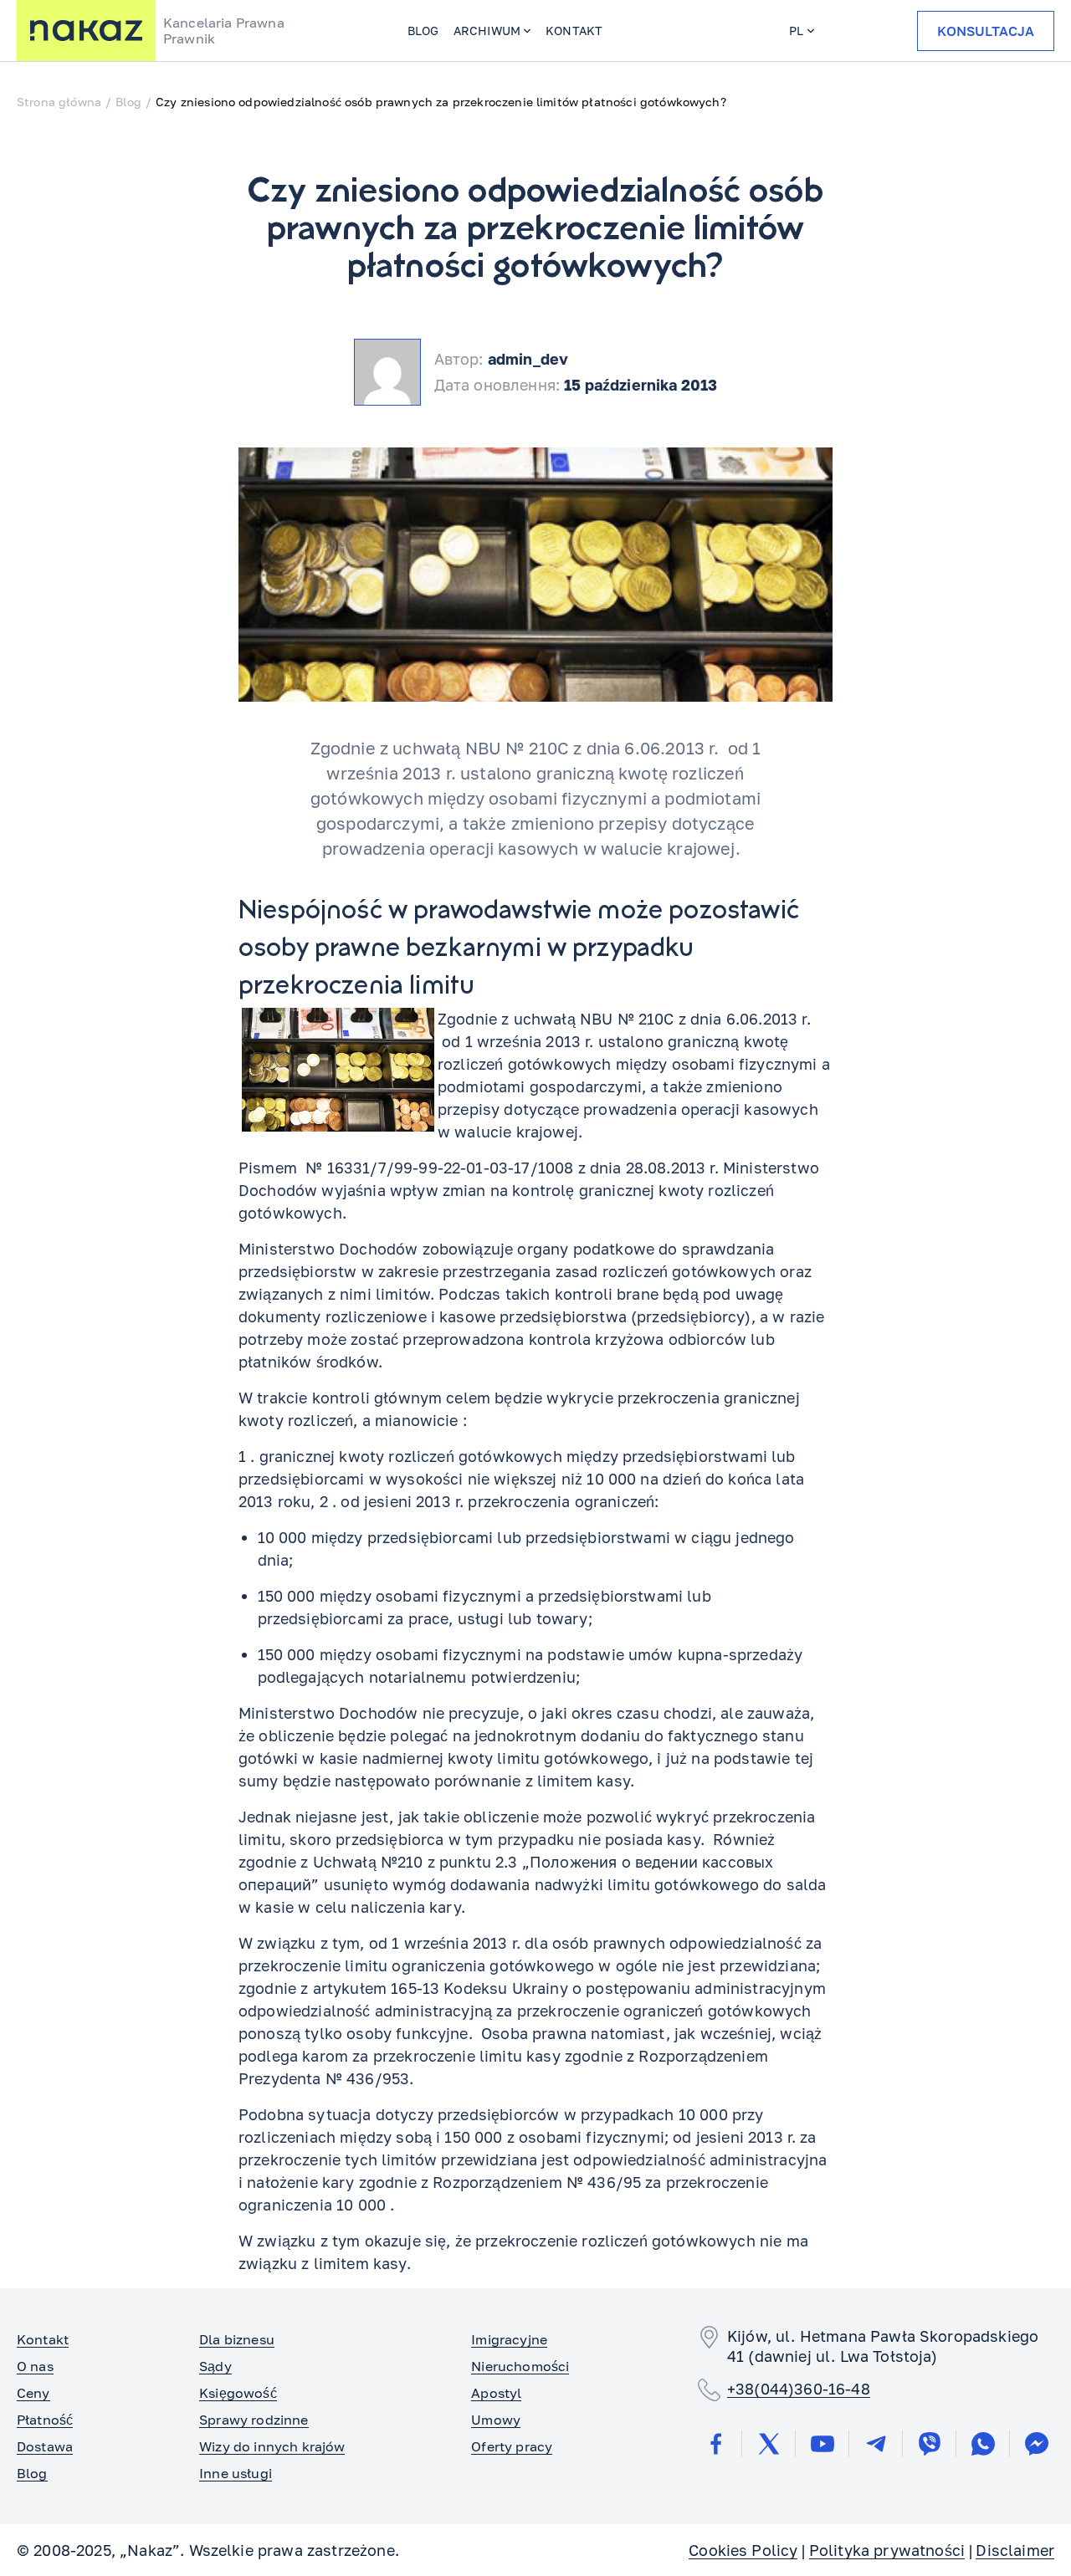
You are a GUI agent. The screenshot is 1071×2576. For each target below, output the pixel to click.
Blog (423, 31)
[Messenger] (1037, 2444)
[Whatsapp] (983, 2444)
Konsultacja (986, 31)
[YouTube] (822, 2444)
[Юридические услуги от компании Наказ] (86, 31)
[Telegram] (876, 2444)
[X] (769, 2444)
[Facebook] (715, 2444)
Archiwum (487, 31)
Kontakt (574, 31)
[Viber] (930, 2444)
